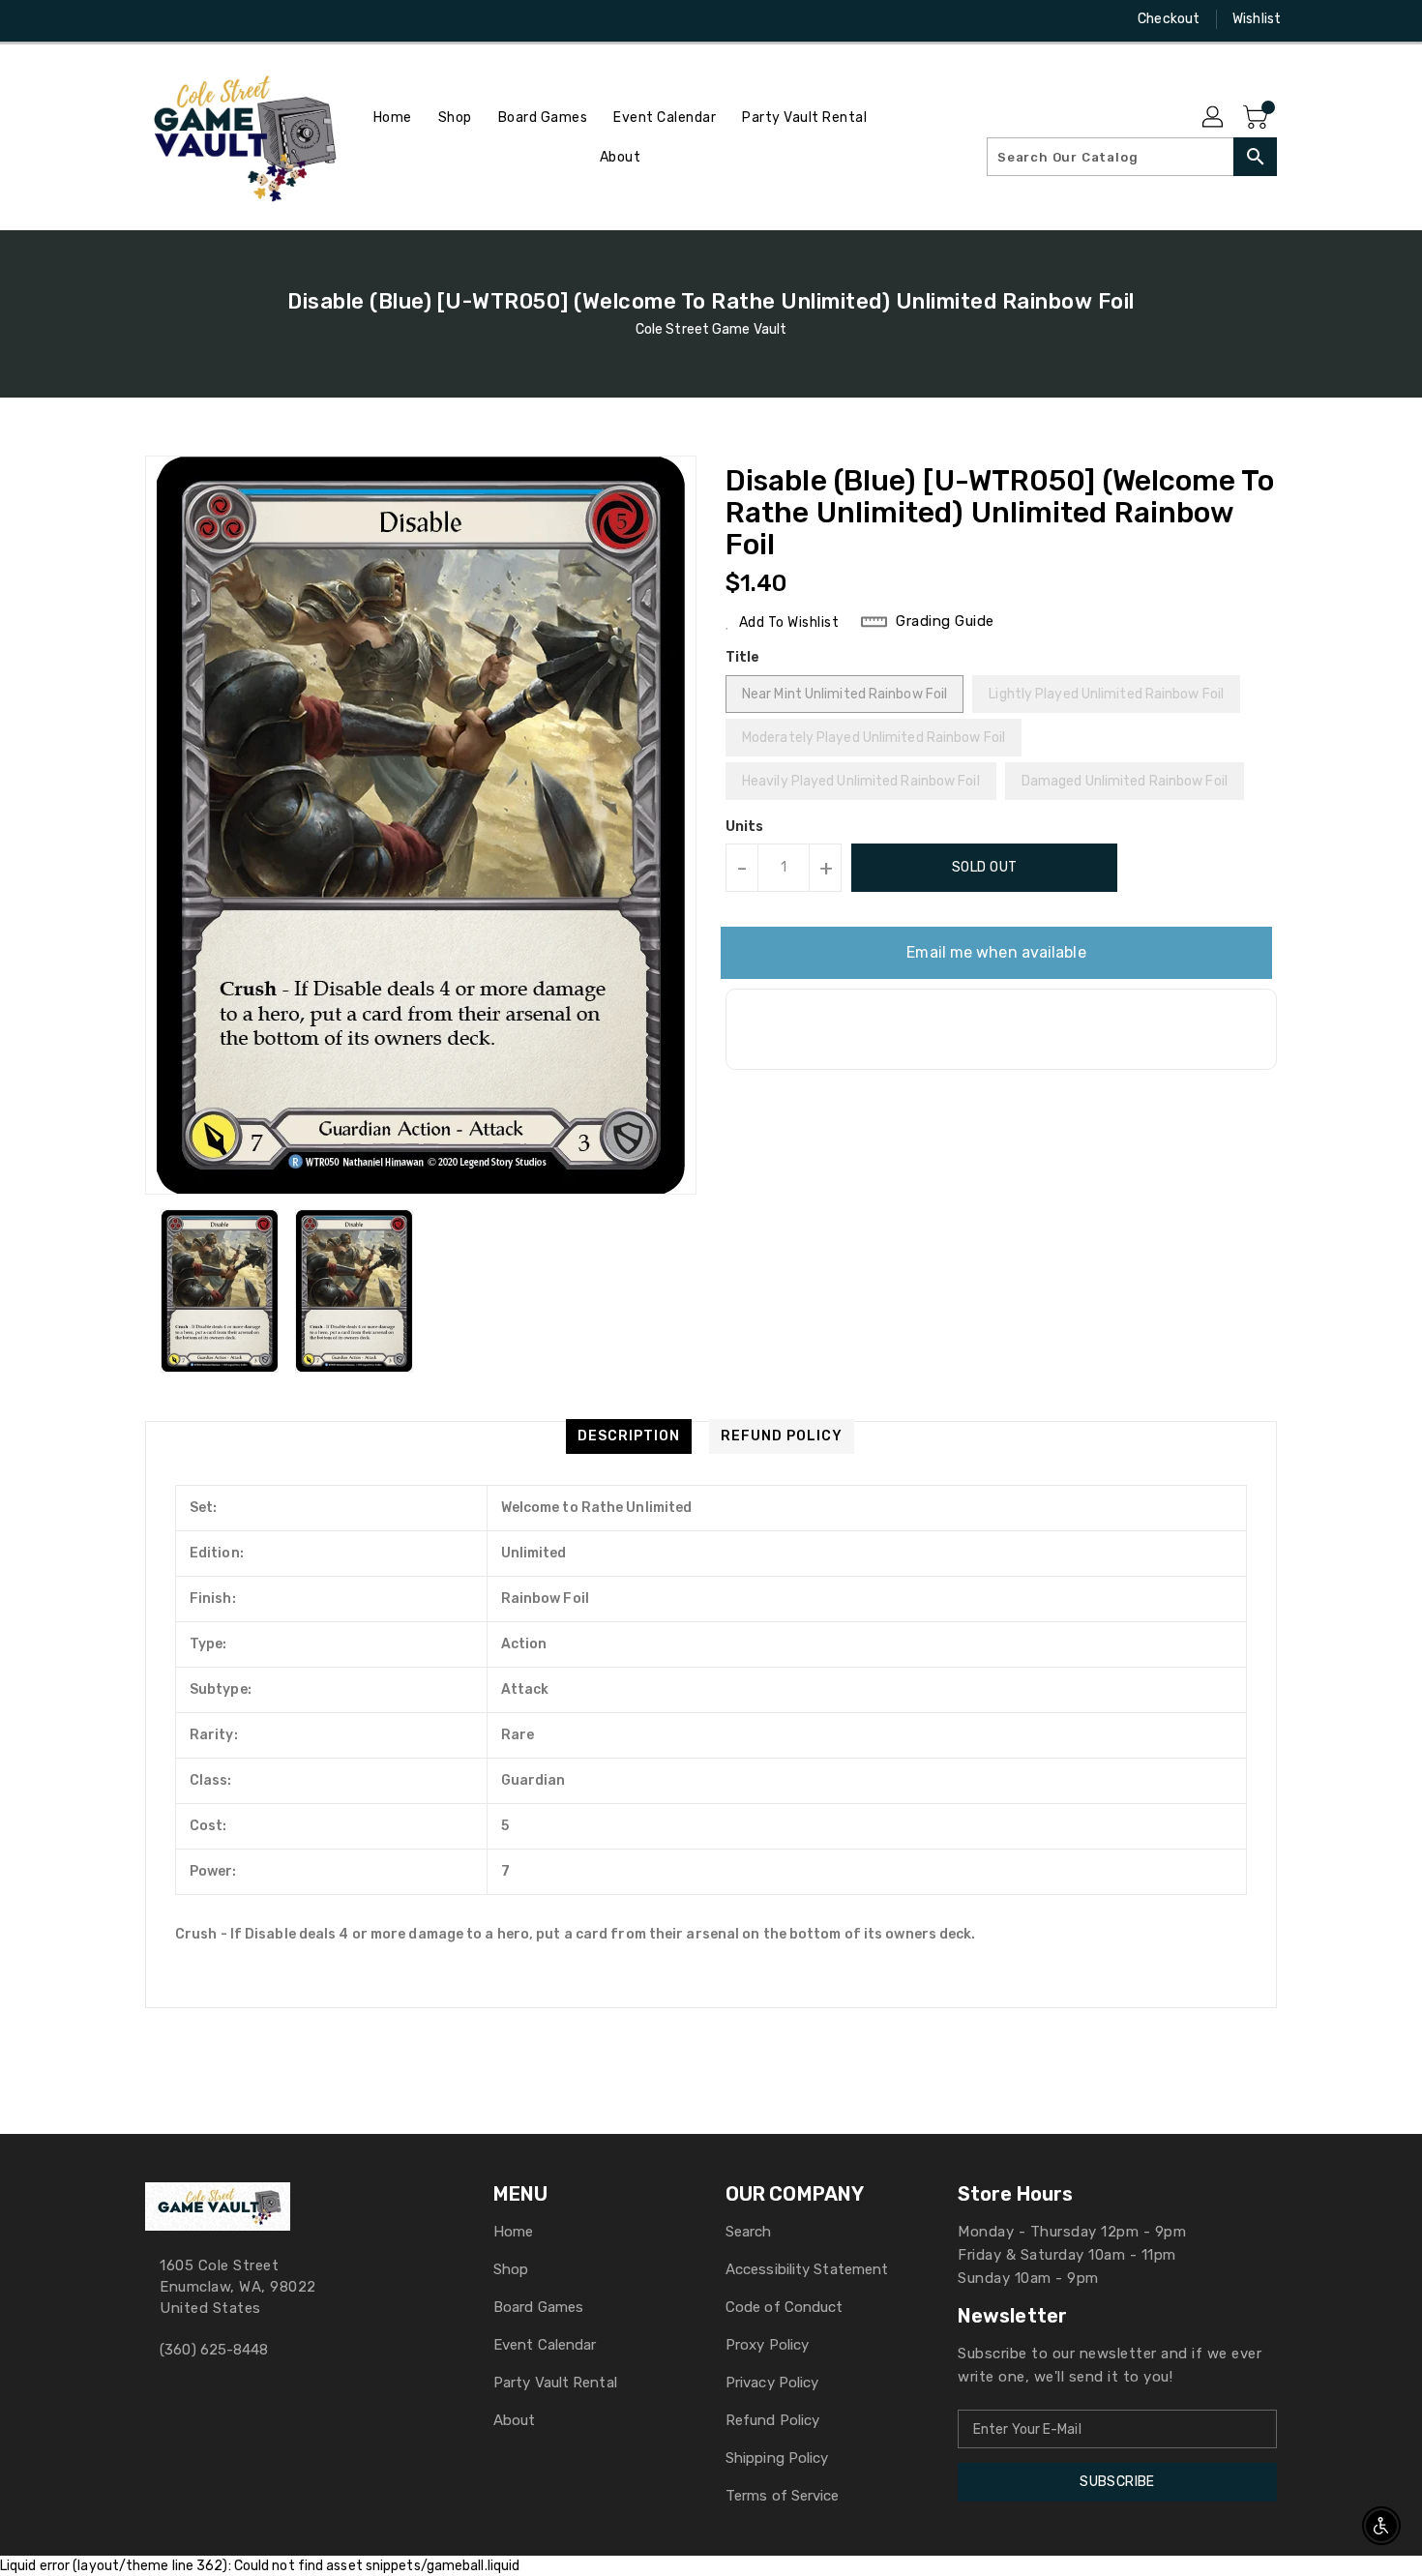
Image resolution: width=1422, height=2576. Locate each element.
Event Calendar (545, 2345)
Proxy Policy (767, 2345)
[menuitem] (393, 118)
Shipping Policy (777, 2458)
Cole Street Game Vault (711, 329)
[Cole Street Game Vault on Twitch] (228, 19)
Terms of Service (783, 2496)
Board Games (538, 2307)
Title (743, 657)
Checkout (1169, 19)
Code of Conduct (785, 2307)
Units (745, 827)
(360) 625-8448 (214, 2350)
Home (513, 2232)
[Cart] (1258, 118)
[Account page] (1214, 118)
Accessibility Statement (807, 2269)
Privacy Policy (772, 2383)
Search (749, 2232)
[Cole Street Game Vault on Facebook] (118, 19)
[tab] (629, 1436)
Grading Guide (945, 621)
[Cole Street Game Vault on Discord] (192, 19)
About (515, 2420)
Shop (511, 2269)
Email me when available (996, 952)
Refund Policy (772, 2420)
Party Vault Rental (555, 2383)
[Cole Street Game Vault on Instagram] (155, 19)
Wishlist (1257, 19)
